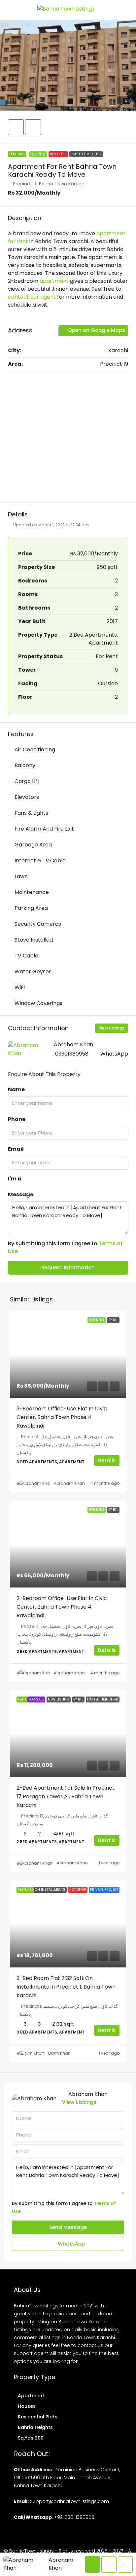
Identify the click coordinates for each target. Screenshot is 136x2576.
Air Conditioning (35, 749)
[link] (68, 1354)
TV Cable (26, 956)
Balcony (25, 765)
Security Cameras (38, 924)
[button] (68, 65)
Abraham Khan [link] (69, 1483)
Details (107, 1460)
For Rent (38, 154)
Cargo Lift (27, 781)
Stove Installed (34, 940)
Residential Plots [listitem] (38, 2417)
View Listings (111, 1028)
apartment (54, 281)
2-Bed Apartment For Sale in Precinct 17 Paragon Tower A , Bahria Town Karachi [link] (66, 1796)
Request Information (68, 1268)
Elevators (27, 797)
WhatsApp (114, 1054)
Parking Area (31, 908)
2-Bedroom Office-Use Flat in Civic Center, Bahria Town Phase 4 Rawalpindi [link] (62, 1607)
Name (16, 1089)
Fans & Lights (31, 813)
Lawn (21, 876)
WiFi (20, 987)
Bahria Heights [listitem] (35, 2427)
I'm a (15, 1179)
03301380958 (72, 1054)
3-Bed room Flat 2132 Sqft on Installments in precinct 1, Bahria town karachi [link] (66, 1987)
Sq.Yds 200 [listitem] (31, 2438)
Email (16, 1149)
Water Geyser (33, 971)
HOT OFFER (58, 154)
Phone (17, 1119)
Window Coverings (38, 1003)
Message (21, 1195)
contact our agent (32, 297)
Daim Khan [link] (59, 2053)
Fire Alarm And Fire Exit (44, 829)
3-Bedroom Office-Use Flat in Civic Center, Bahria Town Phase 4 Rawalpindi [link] (62, 1417)
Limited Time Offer (86, 154)
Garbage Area (33, 845)
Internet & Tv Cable (40, 860)
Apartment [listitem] (31, 2396)
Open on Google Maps (96, 330)
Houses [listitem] (27, 2406)
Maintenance (32, 892)
